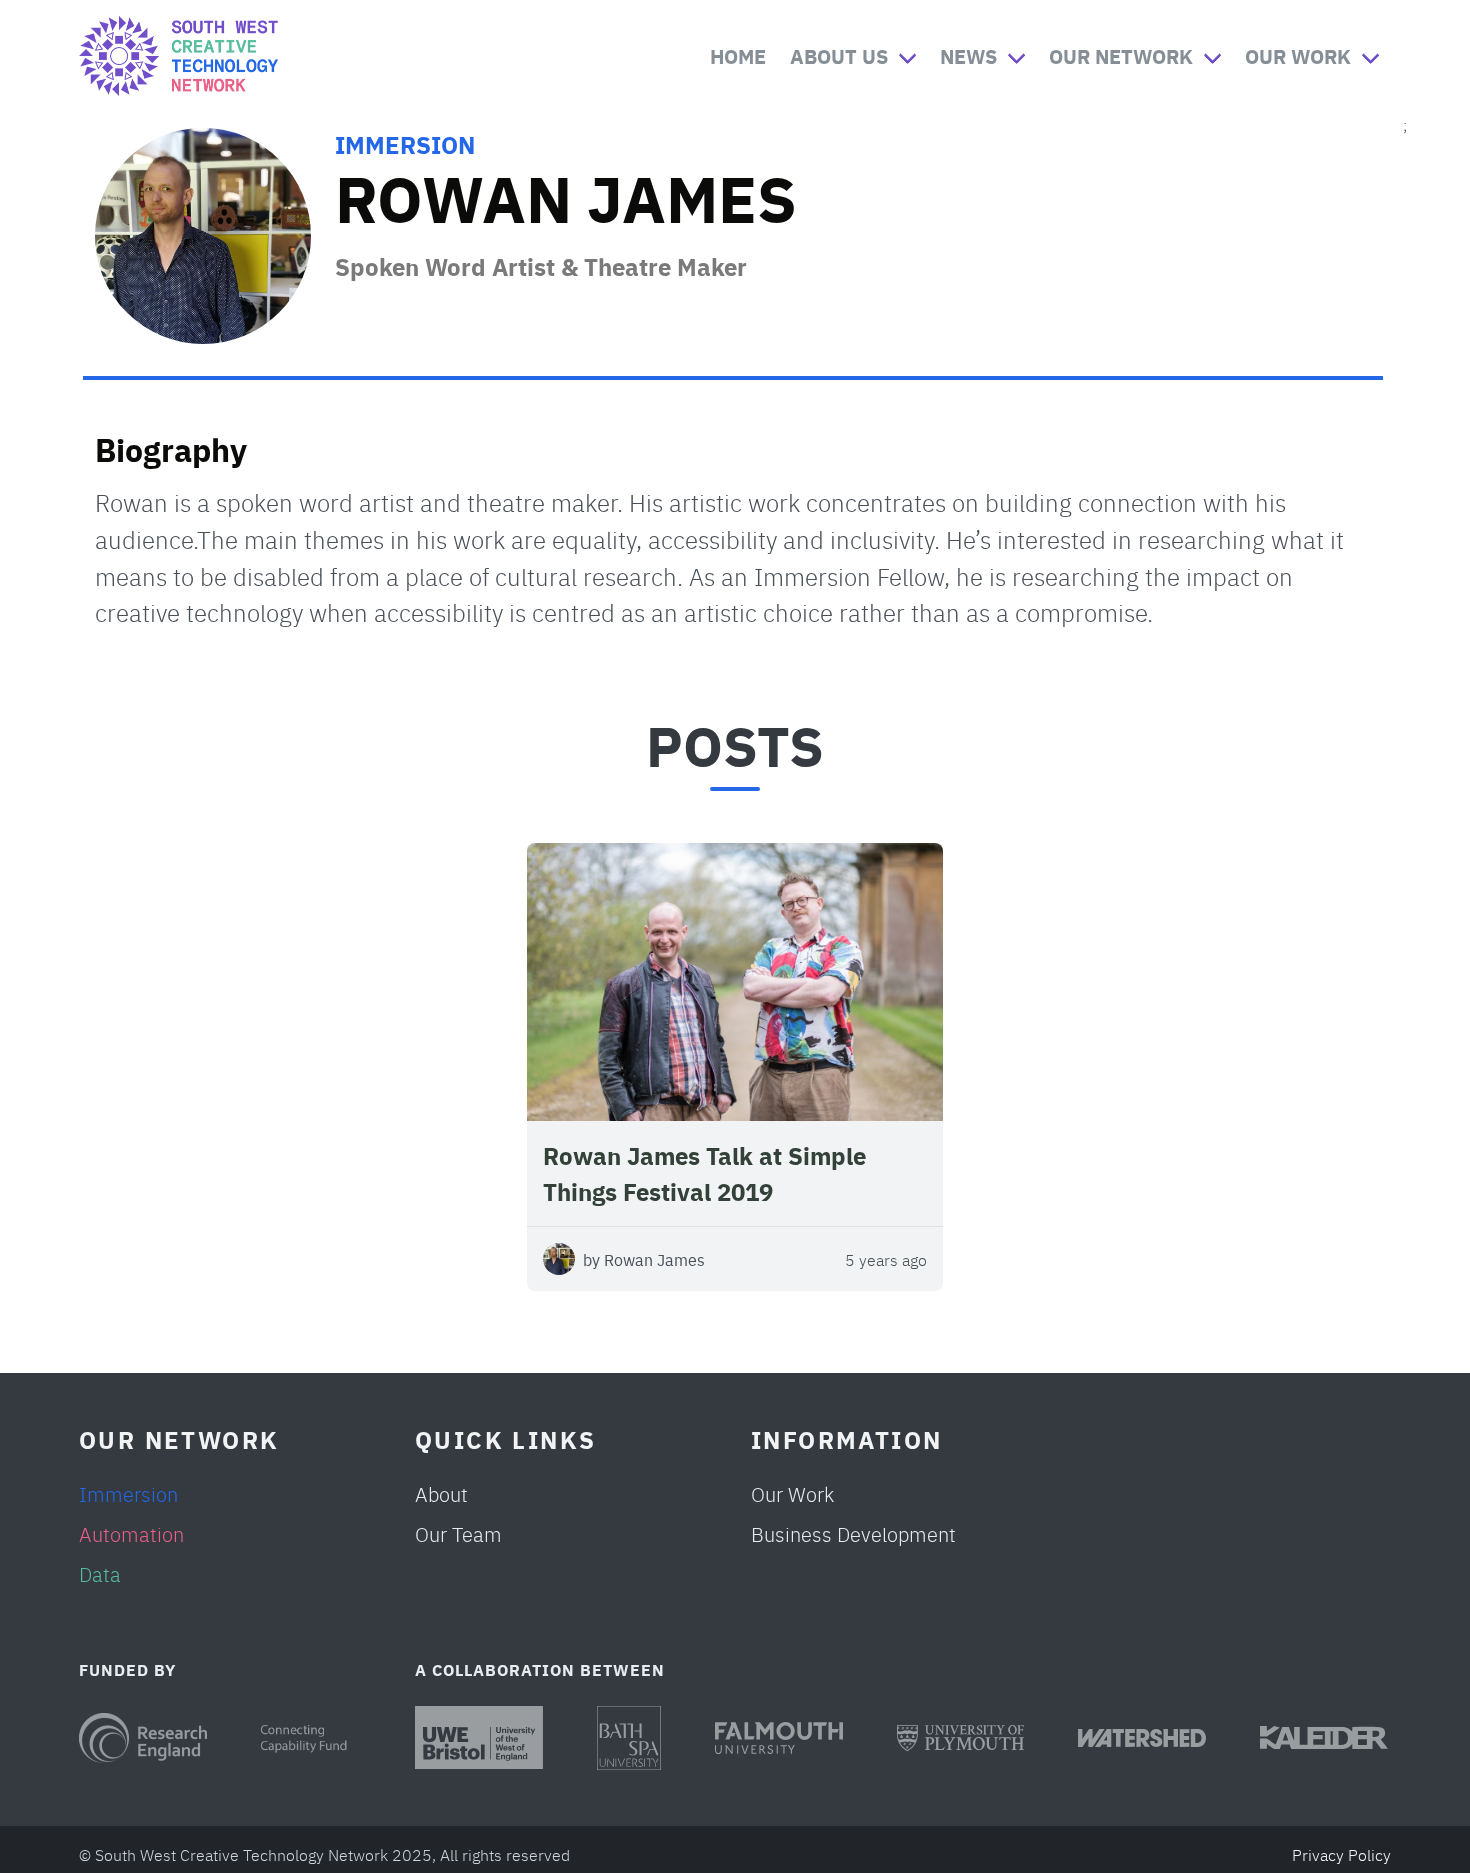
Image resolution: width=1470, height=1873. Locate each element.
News (968, 55)
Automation (131, 1533)
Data (100, 1573)
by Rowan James (644, 1259)
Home (738, 55)
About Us (839, 55)
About (441, 1493)
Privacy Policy (1341, 1854)
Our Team (458, 1533)
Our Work (1298, 55)
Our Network (1121, 55)
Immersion (405, 143)
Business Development (853, 1533)
